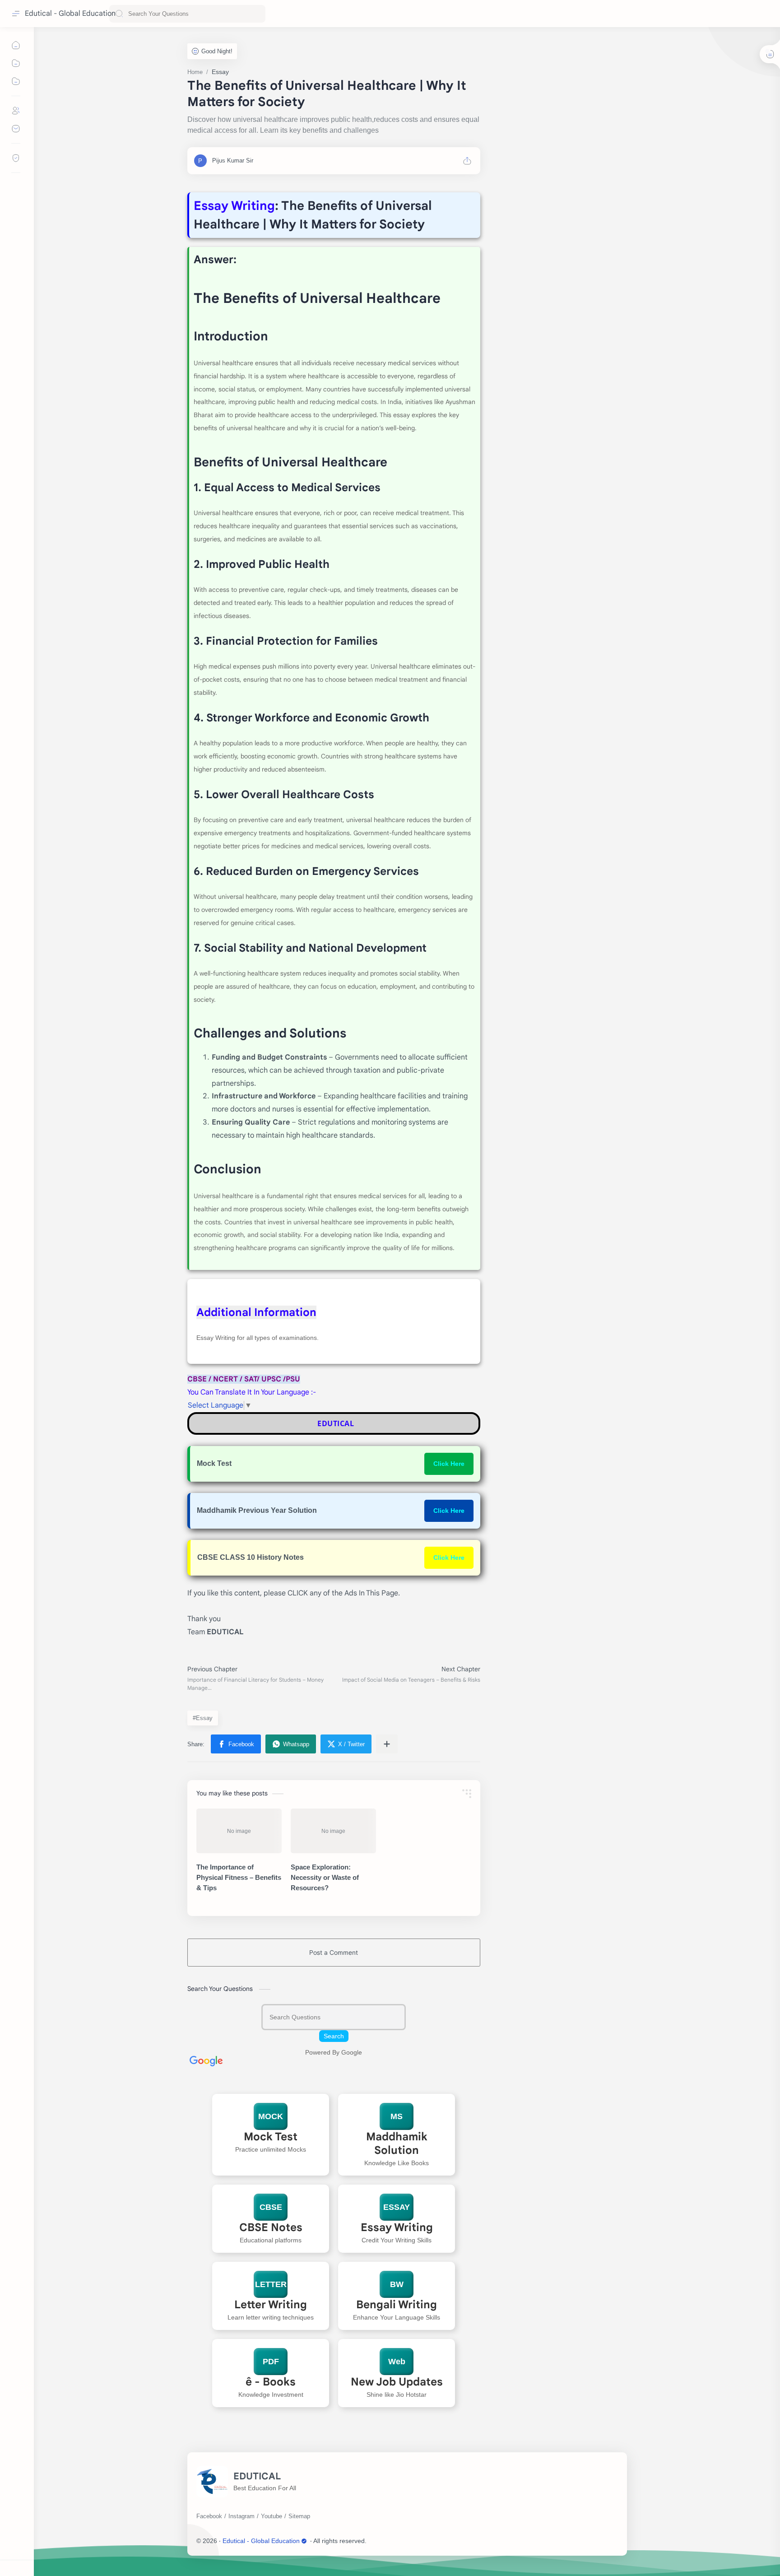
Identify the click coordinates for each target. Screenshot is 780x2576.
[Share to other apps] (387, 1744)
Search (334, 2036)
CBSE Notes (270, 2227)
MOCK (271, 2116)
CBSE (270, 2207)
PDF (270, 2362)
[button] (236, 1744)
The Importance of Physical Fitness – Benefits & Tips (239, 1877)
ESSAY (397, 2207)
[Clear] (257, 14)
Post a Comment (334, 1953)
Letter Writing (271, 2305)
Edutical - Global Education (70, 14)
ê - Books (271, 2382)
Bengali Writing (397, 2305)
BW (397, 2284)
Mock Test (271, 2137)
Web (397, 2362)
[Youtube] (272, 2516)
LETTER (270, 2284)
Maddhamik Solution (397, 2144)
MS (397, 2116)
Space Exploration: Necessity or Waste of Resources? (325, 1877)
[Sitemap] (299, 2516)
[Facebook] (209, 2516)
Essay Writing (397, 2227)
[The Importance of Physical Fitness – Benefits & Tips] (239, 1831)
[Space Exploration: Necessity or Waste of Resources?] (333, 1831)
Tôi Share (422, 2541)
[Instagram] (241, 2516)
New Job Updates (397, 2382)
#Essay (203, 1718)
